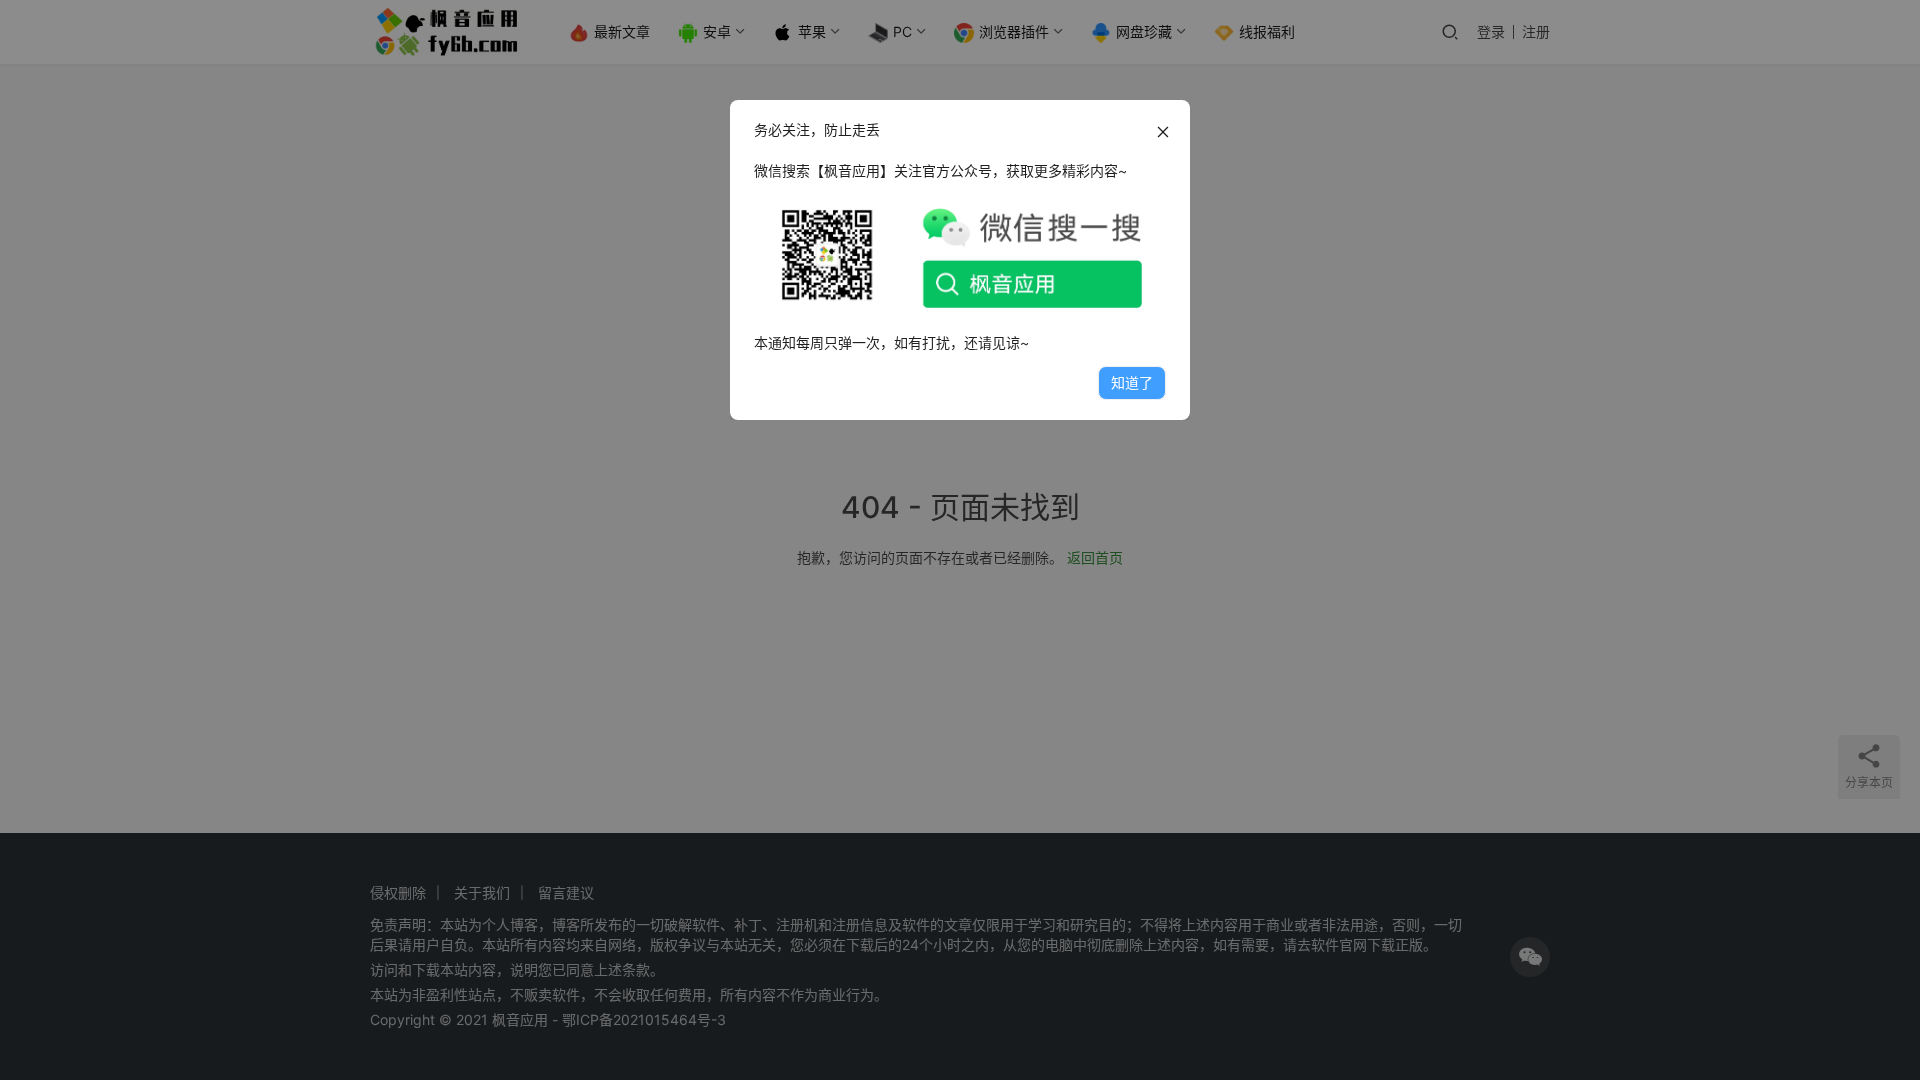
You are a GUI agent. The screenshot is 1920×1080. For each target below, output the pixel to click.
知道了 (1132, 382)
